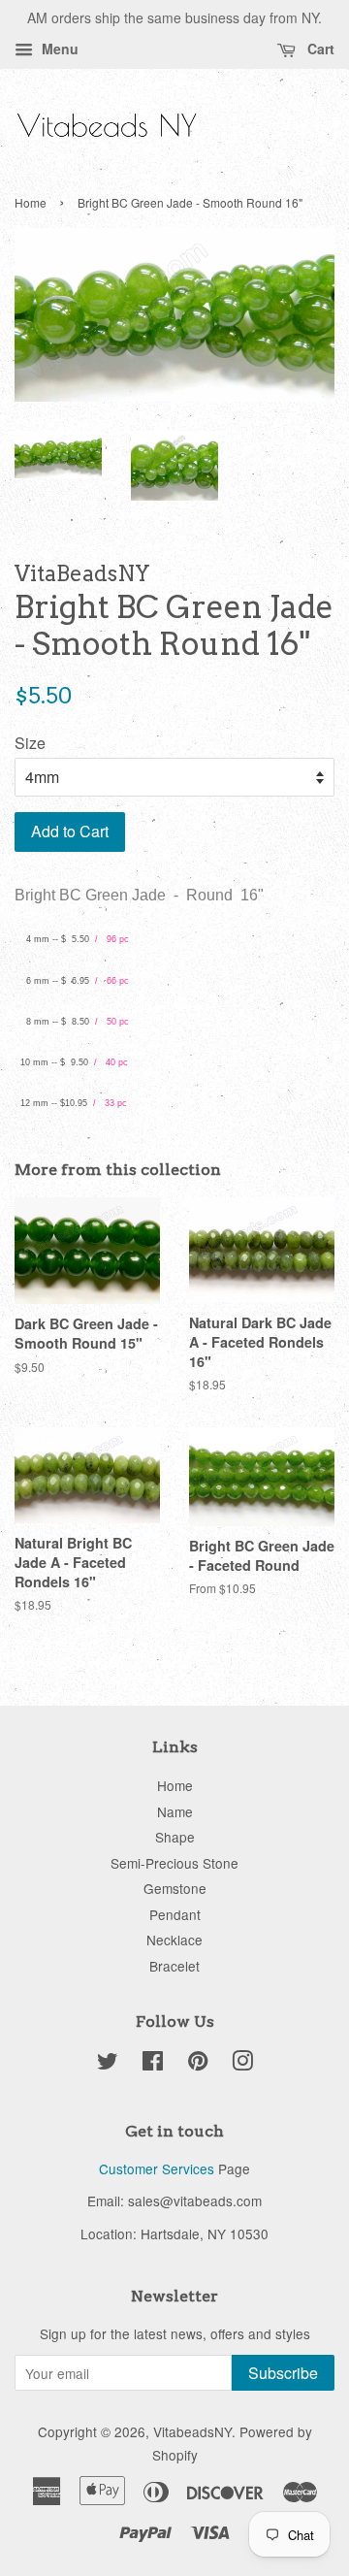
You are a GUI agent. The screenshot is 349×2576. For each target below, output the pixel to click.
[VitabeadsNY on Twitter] (108, 2064)
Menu (58, 49)
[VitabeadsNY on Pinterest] (198, 2064)
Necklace (174, 1940)
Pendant (175, 1914)
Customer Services (157, 2168)
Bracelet (174, 1966)
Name (175, 1811)
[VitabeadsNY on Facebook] (153, 2064)
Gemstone (175, 1888)
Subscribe (283, 2373)
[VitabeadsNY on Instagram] (242, 2064)
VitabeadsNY (192, 2431)
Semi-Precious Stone (174, 1863)
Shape (175, 1837)
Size (30, 743)
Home (31, 202)
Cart (319, 49)
